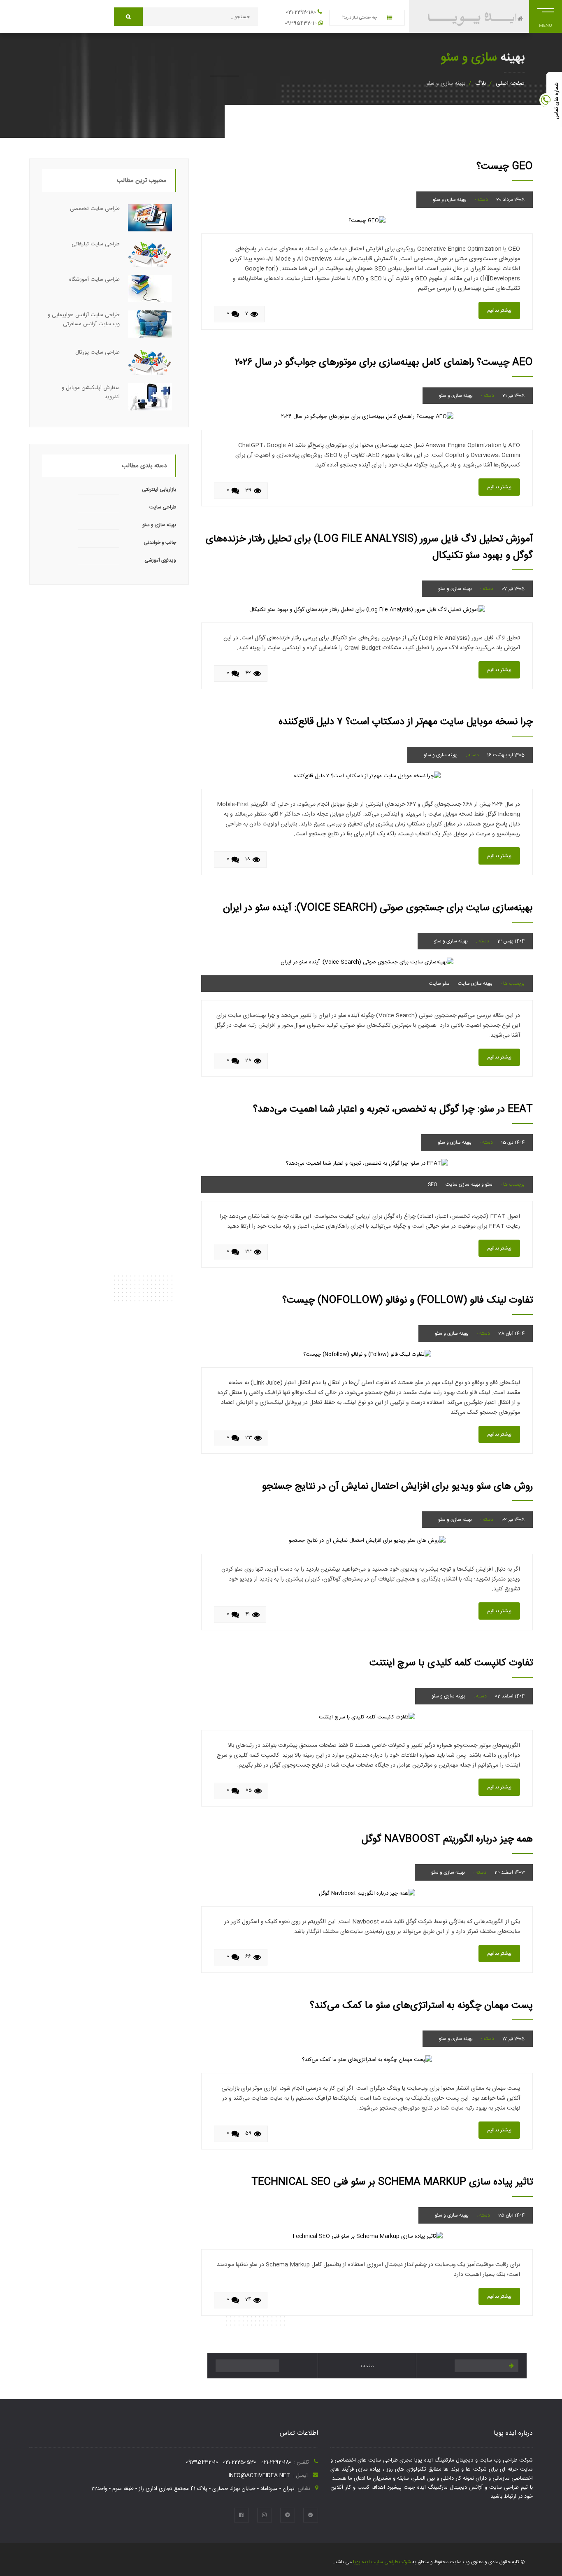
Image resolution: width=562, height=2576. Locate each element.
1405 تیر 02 (513, 1520)
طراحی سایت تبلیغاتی (96, 244)
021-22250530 (240, 2462)
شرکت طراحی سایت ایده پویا (381, 2562)
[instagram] (265, 2515)
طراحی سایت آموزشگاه (94, 280)
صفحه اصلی (510, 84)
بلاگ (481, 84)
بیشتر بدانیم (499, 310)
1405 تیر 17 (513, 2039)
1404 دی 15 (513, 1142)
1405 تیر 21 (513, 396)
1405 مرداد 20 (510, 200)
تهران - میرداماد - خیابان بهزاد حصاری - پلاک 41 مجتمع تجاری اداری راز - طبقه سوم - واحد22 (193, 2489)
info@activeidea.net (260, 2476)
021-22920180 (301, 12)
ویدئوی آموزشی (160, 560)
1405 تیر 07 (513, 589)
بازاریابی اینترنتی (159, 490)
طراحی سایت (163, 507)
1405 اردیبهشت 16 (506, 755)
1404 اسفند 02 (510, 1696)
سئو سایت (439, 984)
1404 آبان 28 (511, 1333)
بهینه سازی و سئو (450, 200)
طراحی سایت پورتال (98, 352)
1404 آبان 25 (511, 2215)
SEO (433, 1184)
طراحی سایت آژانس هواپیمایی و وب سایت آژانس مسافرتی (84, 319)
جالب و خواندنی (160, 543)
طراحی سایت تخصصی (95, 209)
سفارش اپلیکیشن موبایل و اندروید (91, 392)
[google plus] (311, 2515)
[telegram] (288, 2515)
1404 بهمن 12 (511, 941)
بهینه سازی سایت (475, 984)
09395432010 (301, 23)
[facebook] (242, 2515)
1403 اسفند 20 (510, 1872)
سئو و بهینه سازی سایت (469, 1184)
